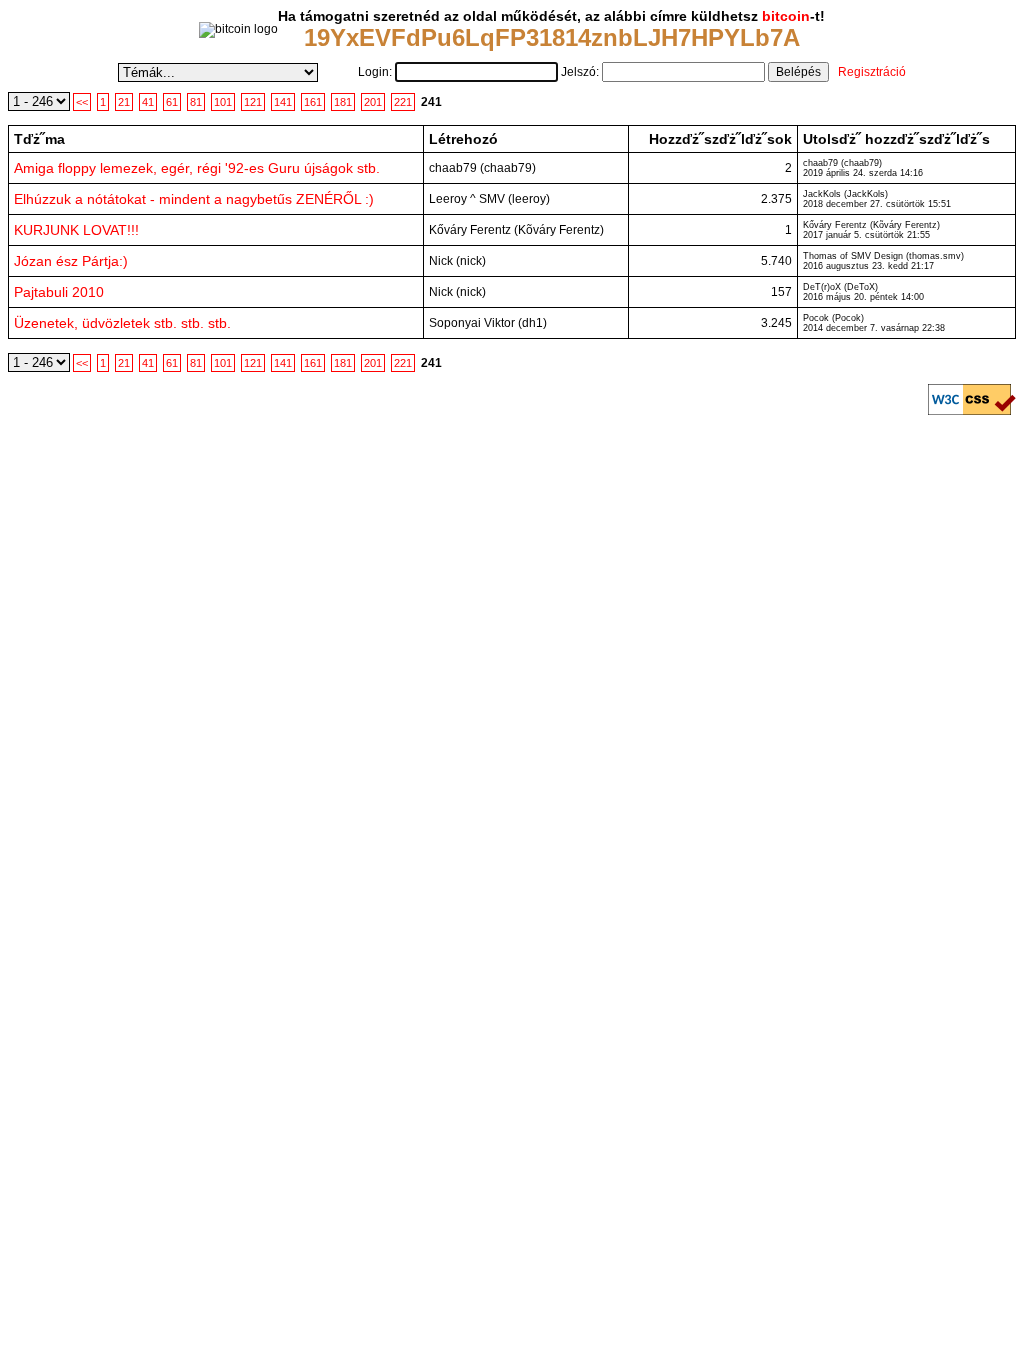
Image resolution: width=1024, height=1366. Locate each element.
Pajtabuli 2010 (59, 292)
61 (172, 102)
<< (82, 102)
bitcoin (786, 16)
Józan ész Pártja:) (71, 261)
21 (124, 102)
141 (283, 102)
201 (373, 102)
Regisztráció (872, 72)
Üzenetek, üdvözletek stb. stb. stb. (122, 323)
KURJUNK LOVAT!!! (76, 230)
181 (343, 102)
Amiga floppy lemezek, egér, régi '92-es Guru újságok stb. (197, 168)
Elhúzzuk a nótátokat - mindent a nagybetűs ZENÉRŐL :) (194, 199)
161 (313, 102)
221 (403, 102)
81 (196, 102)
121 (253, 102)
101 (223, 102)
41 (148, 102)
